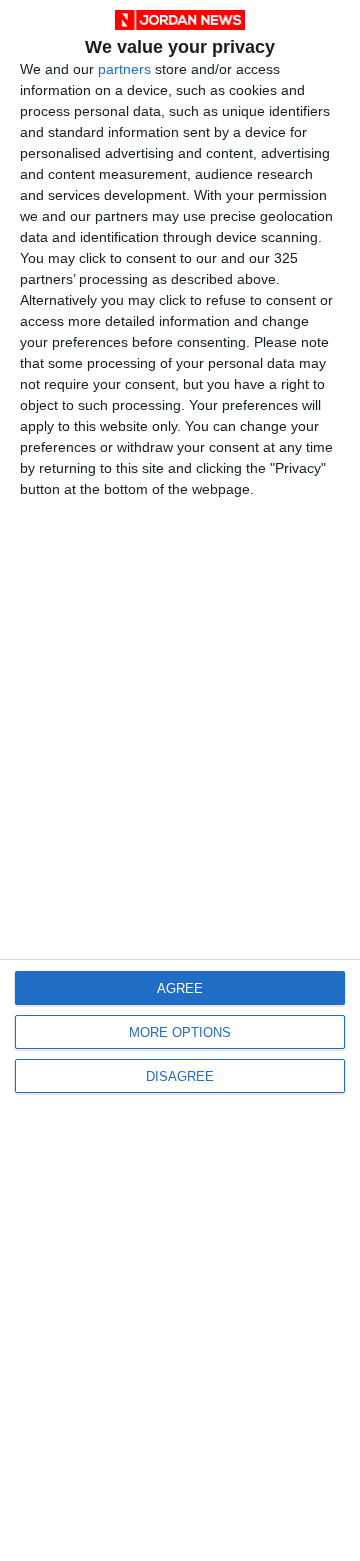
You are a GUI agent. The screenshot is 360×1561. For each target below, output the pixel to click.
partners (124, 69)
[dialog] (180, 780)
